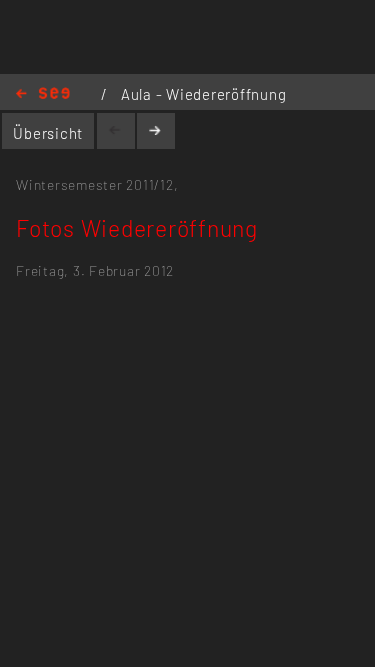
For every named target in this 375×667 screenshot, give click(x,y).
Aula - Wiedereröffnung (203, 94)
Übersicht (48, 133)
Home (43, 94)
